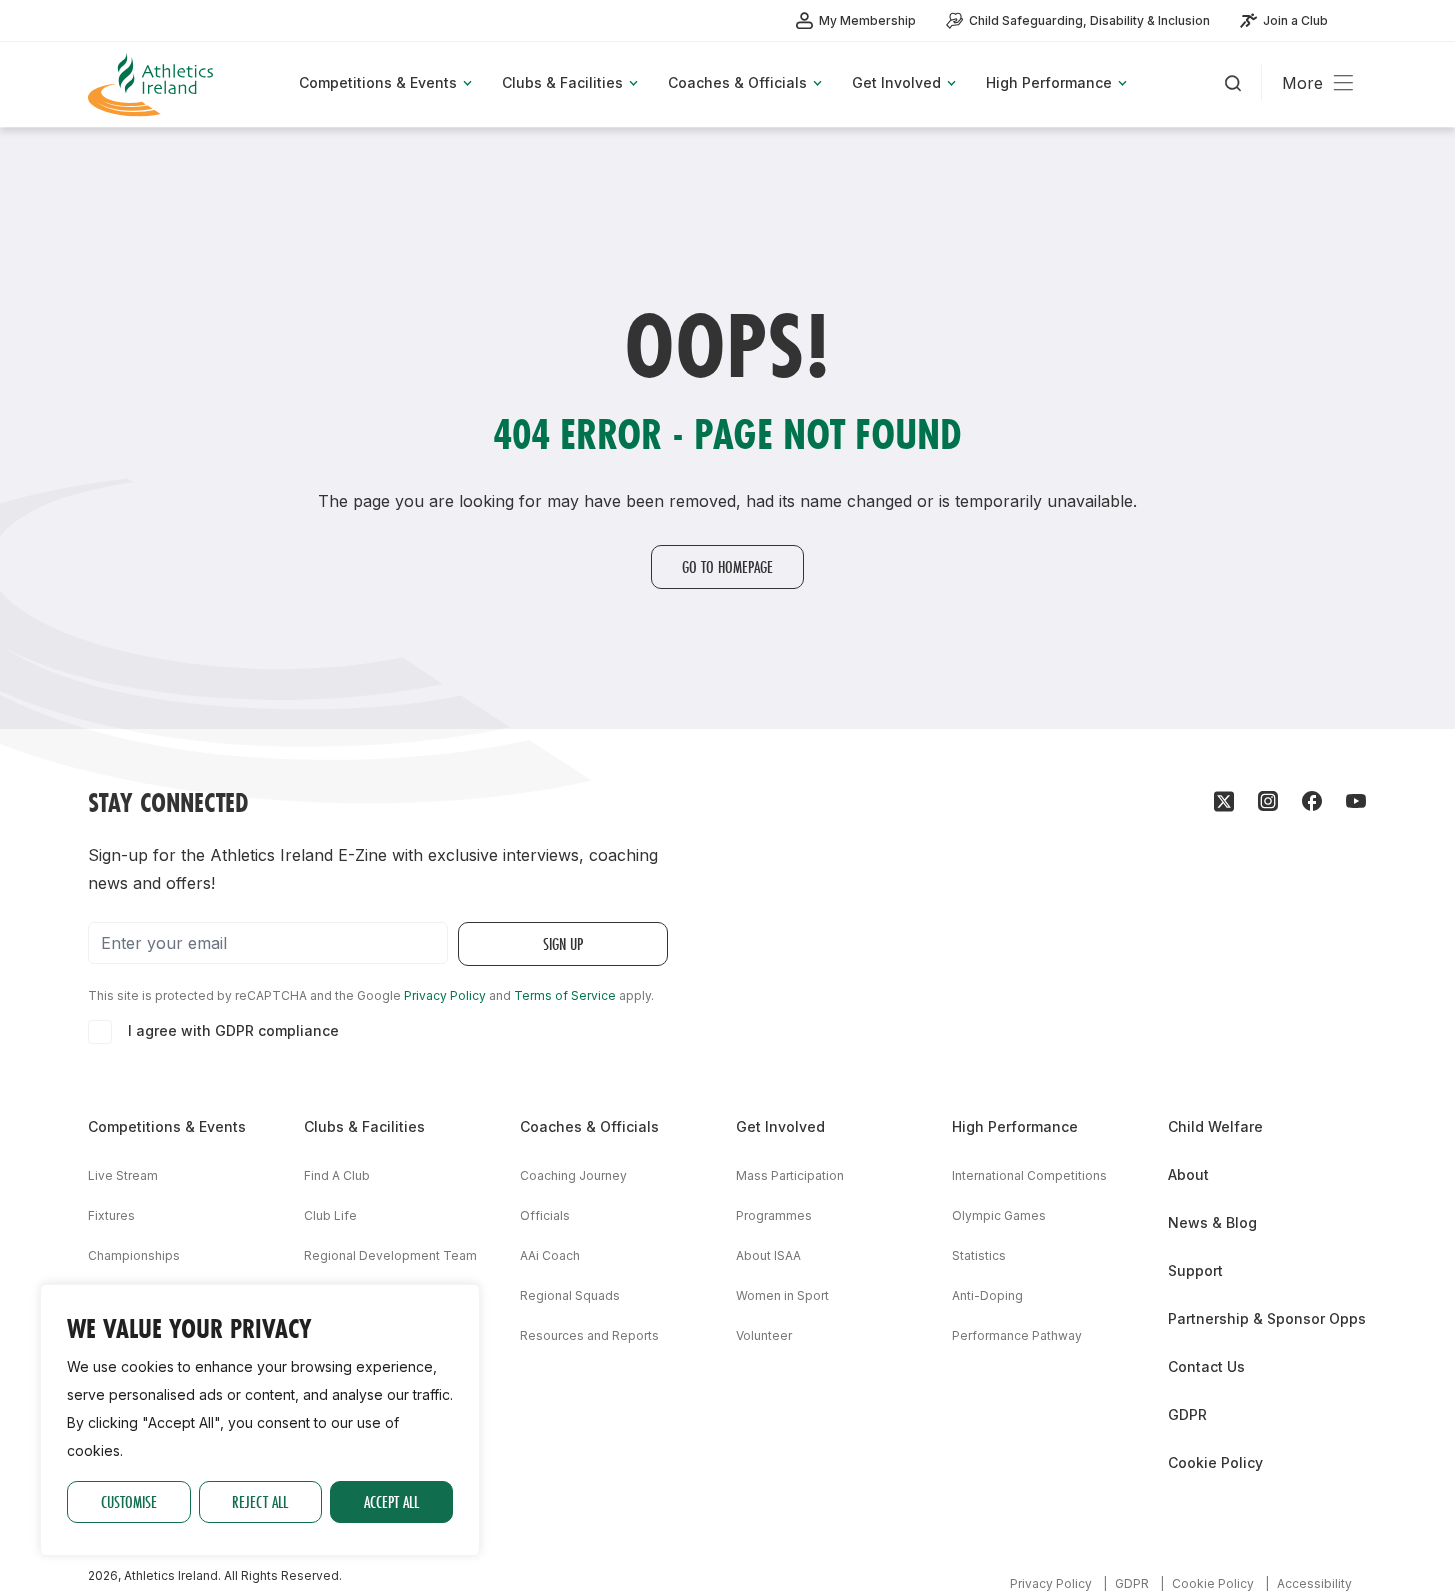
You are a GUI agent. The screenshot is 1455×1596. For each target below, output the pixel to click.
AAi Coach (550, 1255)
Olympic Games (999, 1215)
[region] (260, 1420)
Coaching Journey (573, 1175)
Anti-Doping (987, 1295)
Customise (129, 1501)
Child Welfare (1215, 1126)
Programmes (774, 1215)
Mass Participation (790, 1175)
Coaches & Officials (589, 1126)
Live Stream (123, 1175)
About (1188, 1174)
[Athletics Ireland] (153, 84)
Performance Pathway (1017, 1335)
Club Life (330, 1215)
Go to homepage (727, 566)
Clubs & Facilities (364, 1126)
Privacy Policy (445, 995)
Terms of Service (565, 995)
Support (1195, 1270)
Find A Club (337, 1175)
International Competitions (1029, 1175)
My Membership (867, 20)
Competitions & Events (167, 1126)
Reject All (260, 1501)
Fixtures (111, 1215)
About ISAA (768, 1255)
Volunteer (764, 1335)
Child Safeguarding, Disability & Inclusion (1089, 20)
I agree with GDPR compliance (233, 1030)
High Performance (1015, 1126)
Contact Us (1206, 1366)
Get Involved (780, 1126)
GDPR (1187, 1414)
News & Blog (1212, 1222)
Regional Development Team (390, 1255)
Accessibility (1314, 1583)
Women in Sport (782, 1295)
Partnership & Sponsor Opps (1267, 1318)
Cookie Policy (1215, 1462)
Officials (545, 1215)
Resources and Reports (589, 1335)
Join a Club (1295, 20)
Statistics (979, 1255)
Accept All (391, 1501)
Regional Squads (570, 1295)
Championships (134, 1255)
